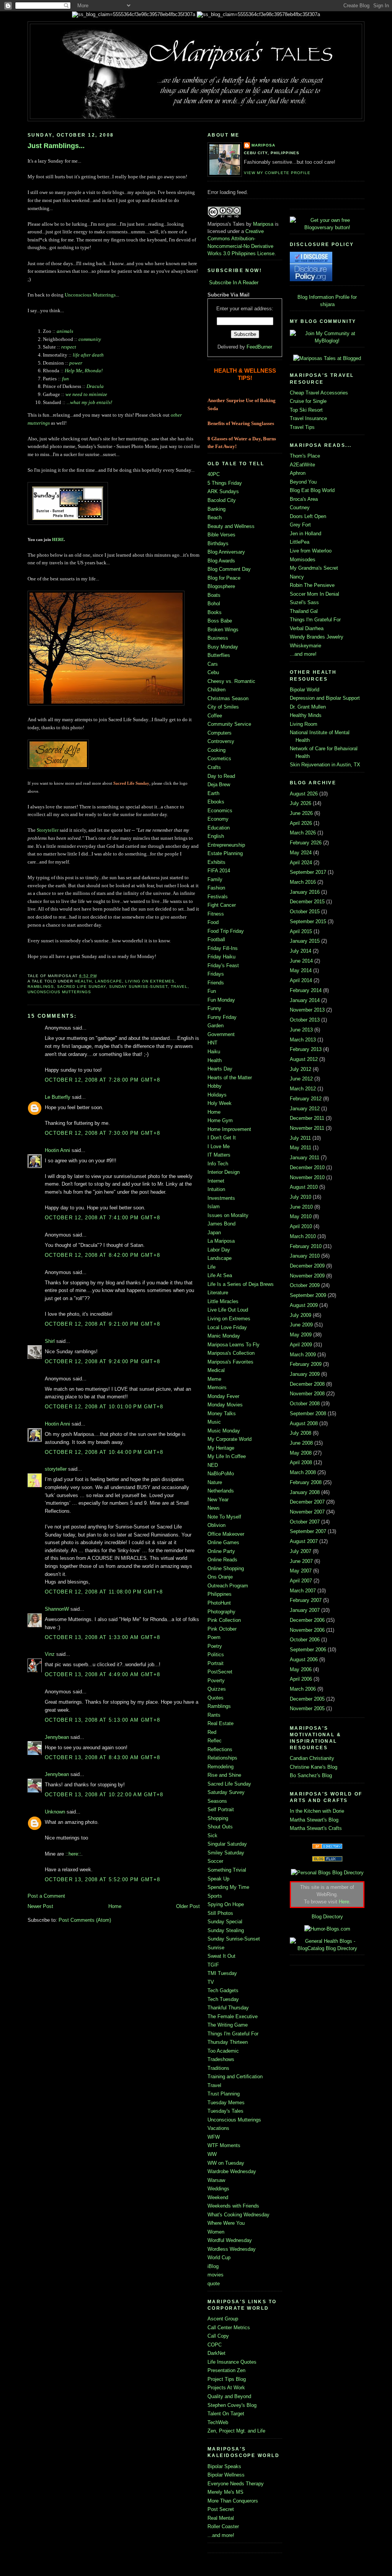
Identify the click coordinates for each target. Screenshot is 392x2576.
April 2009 (301, 1345)
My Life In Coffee (227, 1456)
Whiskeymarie (305, 646)
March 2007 (303, 1591)
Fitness (216, 914)
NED (213, 1465)
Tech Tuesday (223, 1999)
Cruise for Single (308, 401)
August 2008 (304, 1423)
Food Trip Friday (226, 931)
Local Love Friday (227, 1327)
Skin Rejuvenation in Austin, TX (325, 765)
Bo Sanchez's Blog (311, 1775)
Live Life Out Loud (228, 1310)
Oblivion (216, 1525)
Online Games (223, 1542)
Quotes (216, 1698)
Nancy (297, 577)
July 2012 (301, 1069)
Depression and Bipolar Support (325, 698)
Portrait (216, 1663)
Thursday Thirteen (228, 2042)
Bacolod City (222, 500)
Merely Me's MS (225, 2492)
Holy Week (220, 1103)
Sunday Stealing (226, 1930)
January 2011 (305, 1158)
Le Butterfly (58, 1097)
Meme (214, 1379)
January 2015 (305, 941)
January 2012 (305, 1109)
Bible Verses (221, 535)
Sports (215, 1896)
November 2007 (307, 1512)
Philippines (220, 1594)
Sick (212, 1835)
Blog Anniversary (226, 552)
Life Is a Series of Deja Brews (241, 1284)
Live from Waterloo (311, 551)
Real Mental (221, 2518)
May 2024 (301, 853)
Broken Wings (223, 630)
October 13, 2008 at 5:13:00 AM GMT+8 (102, 1720)
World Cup (219, 2257)
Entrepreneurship (226, 845)
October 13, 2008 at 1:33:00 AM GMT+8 (102, 1637)
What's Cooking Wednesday (238, 2215)
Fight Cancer (222, 905)
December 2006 (307, 1620)
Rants (214, 1715)
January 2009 (305, 1374)
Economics (220, 811)
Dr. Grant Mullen (308, 707)
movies (216, 2275)
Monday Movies (225, 1405)
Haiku (214, 1052)
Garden (216, 1026)
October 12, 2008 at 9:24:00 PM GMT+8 (102, 1361)
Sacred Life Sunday (82, 987)
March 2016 (303, 882)
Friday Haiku (221, 957)
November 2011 (307, 1128)
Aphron (298, 473)
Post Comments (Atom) (85, 1920)
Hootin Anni (57, 1150)
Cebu (213, 672)
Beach (215, 517)
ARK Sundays (223, 491)
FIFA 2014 (219, 871)
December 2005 (307, 1699)
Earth (213, 793)
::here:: (73, 1854)
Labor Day (219, 1250)
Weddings (218, 2189)
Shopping (218, 1818)
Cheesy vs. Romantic (231, 681)
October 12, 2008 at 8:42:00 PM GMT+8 (102, 1255)
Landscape (109, 981)
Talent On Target (226, 2414)
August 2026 (304, 794)
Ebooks (216, 802)
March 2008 (303, 1472)
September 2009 (308, 1295)
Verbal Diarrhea (307, 628)
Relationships (222, 1758)
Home (115, 1906)
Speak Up (218, 1879)
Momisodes (303, 560)
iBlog (213, 2266)
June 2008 (301, 1443)
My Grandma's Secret (314, 568)
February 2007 (306, 1600)
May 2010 (301, 1216)
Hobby (215, 1086)
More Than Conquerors (233, 2501)
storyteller (56, 1469)
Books (215, 612)
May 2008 (301, 1453)
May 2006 (301, 1669)
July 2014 (301, 951)
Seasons (217, 1801)
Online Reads (222, 1560)
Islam (214, 1207)
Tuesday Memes (226, 2103)
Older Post (188, 1906)
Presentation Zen (226, 2370)
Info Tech (218, 1164)
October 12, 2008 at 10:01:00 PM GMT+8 (104, 1407)
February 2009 (306, 1364)
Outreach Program (228, 1586)
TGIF (213, 1965)
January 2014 (305, 1000)
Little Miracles (223, 1301)
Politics (216, 1655)
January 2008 (305, 1492)
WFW (214, 2137)
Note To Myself (224, 1517)
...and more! (221, 2535)
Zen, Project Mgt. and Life (236, 2431)
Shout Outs (220, 1827)
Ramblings (41, 987)
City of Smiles (223, 707)
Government (221, 1034)
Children (216, 690)
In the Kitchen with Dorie (317, 1811)
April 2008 (301, 1462)
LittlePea (300, 542)
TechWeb (218, 2422)
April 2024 (301, 863)
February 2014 (306, 990)
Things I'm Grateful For (233, 2034)
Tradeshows (221, 2059)
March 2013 (303, 1040)
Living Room (304, 724)
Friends (216, 983)
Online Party (221, 1551)
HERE (58, 539)
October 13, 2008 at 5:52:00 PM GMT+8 (102, 1879)
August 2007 (304, 1541)
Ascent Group (223, 2319)
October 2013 (305, 1020)
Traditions (218, 2068)
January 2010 (305, 1256)
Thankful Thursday (228, 2008)
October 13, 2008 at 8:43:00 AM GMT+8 (102, 1757)
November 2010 (307, 1177)
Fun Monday (221, 1000)
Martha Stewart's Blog (314, 1820)
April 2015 (301, 931)
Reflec (215, 1741)
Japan (214, 1233)
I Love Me (219, 1146)
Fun (212, 991)
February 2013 (306, 1049)
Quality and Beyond (229, 2396)
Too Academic (223, 2051)
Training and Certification (235, 2077)
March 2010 (303, 1236)
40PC (214, 474)
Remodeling (220, 1767)
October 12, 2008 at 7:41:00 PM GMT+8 (102, 1218)
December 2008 (307, 1384)
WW (212, 2154)
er (57, 830)
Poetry (215, 1646)
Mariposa (263, 145)
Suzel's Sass (304, 602)
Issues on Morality (228, 1215)
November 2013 (307, 1010)
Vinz (50, 1654)
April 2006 (301, 1679)
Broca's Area (304, 499)
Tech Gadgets (223, 1990)
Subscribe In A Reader (234, 283)
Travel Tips (302, 427)
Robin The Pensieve (312, 585)
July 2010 (301, 1197)
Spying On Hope (226, 1904)
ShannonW (57, 1609)
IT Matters (219, 1155)
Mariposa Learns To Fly (234, 1345)
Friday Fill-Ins (223, 948)
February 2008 (306, 1482)
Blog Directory (327, 1917)
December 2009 (307, 1266)
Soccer (215, 1861)
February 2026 (306, 843)
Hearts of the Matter (230, 1078)
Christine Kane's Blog (314, 1767)
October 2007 (305, 1522)
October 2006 (305, 1640)
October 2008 (305, 1404)
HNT (212, 1043)
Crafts (214, 767)
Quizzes (217, 1689)
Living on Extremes (150, 981)
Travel (179, 987)
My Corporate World (229, 1439)
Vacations (218, 2128)
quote (214, 2284)
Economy (218, 819)
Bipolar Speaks (224, 2466)
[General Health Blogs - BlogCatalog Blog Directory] (327, 1948)
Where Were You (226, 2223)
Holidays (217, 1095)
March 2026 (303, 833)
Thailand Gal (304, 611)
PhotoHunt (219, 1603)
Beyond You (303, 482)
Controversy (221, 741)
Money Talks (222, 1413)
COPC (215, 2345)
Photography (221, 1612)
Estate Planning (225, 853)
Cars (213, 664)
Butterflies (219, 655)
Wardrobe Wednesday (232, 2171)
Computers (220, 733)
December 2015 (307, 902)
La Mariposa (221, 1241)
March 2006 (303, 1689)
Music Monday (224, 1431)
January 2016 (305, 892)
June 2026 (301, 813)
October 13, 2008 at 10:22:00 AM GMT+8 (104, 1795)
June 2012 (301, 1079)
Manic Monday (224, 1336)
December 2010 (307, 1167)
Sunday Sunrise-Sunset (138, 987)
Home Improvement (229, 1129)
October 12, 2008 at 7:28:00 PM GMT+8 (102, 1080)
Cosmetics (219, 758)
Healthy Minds (306, 715)
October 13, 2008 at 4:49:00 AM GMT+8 (102, 1674)
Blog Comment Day (229, 569)
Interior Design (224, 1172)
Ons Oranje (220, 1577)
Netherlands (221, 1491)
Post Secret (221, 2509)
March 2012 (303, 1089)
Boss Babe (220, 621)
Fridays (216, 974)
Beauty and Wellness (231, 526)
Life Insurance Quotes (232, 2362)
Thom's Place (305, 456)
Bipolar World (305, 690)
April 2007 (301, 1581)
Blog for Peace (224, 578)
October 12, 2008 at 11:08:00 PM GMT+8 (104, 1592)
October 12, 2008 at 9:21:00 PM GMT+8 (102, 1324)
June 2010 (301, 1207)
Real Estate (220, 1723)
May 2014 (301, 970)
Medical (216, 1370)
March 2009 (303, 1355)
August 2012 (304, 1059)
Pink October (222, 1629)
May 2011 (301, 1148)
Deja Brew (219, 785)
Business (218, 638)
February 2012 (306, 1099)
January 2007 (305, 1610)
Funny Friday (222, 1017)
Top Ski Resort (306, 410)
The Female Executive (233, 2016)
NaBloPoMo (221, 1474)
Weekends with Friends (233, 2206)
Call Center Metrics (229, 2328)
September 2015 (308, 921)
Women (216, 2232)
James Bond (221, 1224)
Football (216, 939)
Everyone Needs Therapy (236, 2484)
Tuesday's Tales (225, 2111)
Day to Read (221, 776)
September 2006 (308, 1650)
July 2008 (301, 1433)
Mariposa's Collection (231, 1353)
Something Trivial (227, 1870)
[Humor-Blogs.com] (327, 1929)
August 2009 (304, 1305)
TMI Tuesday (222, 1973)
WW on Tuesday (226, 2163)
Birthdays (218, 543)
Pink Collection (224, 1620)
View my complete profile (277, 173)
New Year (218, 1500)
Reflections (220, 1749)
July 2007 (301, 1551)
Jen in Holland (305, 534)
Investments (221, 1198)
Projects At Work (226, 2388)
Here (344, 1902)
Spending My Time (228, 1887)
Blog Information (316, 297)
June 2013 (301, 1030)
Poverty (216, 1681)
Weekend (218, 2197)
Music (214, 1422)
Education (219, 828)
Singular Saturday (227, 1844)
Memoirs (217, 1387)
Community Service (229, 724)
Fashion (216, 888)
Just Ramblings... (56, 146)
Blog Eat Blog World (312, 490)
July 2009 (301, 1315)
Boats (214, 595)
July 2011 (300, 1138)
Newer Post (40, 1906)
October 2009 (305, 1285)
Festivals (218, 897)
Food (213, 922)
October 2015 (305, 912)
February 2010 (306, 1246)
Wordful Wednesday (230, 2240)
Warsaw (216, 2180)
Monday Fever (223, 1396)
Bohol (214, 604)
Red (212, 1732)
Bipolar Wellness (226, 2475)
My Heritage (221, 1448)
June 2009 (301, 1325)
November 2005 (307, 1708)
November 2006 (307, 1630)
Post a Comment (46, 1896)
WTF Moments (224, 2145)
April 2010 (301, 1226)
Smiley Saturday (226, 1853)
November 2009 (307, 1276)
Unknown (55, 1812)
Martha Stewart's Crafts (316, 1828)
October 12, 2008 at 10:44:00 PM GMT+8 (104, 1452)
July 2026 (301, 803)
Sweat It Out (221, 1956)
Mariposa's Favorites (230, 1362)
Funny (214, 1008)
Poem (214, 1637)
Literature (218, 1293)
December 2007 (307, 1502)
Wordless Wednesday (232, 2249)
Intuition (216, 1189)
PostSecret (220, 1672)
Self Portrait (221, 1809)
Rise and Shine (224, 1775)
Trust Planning (224, 2094)
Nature (215, 1482)
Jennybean (57, 1737)
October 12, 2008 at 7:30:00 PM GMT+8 (102, 1133)
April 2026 (301, 823)
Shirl (50, 1341)
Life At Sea (220, 1275)
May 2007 (301, 1571)
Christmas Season (228, 698)
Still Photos (220, 1913)
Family (215, 879)
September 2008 (308, 1413)
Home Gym (220, 1120)
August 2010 (304, 1187)
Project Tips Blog (227, 2379)
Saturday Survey (226, 1792)
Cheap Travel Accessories (319, 393)
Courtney (300, 508)
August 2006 (304, 1659)
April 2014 (301, 980)
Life (212, 1267)
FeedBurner (259, 347)
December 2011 (307, 1118)
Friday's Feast (223, 965)
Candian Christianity (312, 1758)
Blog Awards (221, 561)
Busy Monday (223, 647)
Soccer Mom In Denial (314, 594)
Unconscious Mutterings (90, 295)
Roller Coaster (223, 2526)
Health (83, 981)
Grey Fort (300, 525)
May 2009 (301, 1335)
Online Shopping (226, 1568)
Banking (216, 509)
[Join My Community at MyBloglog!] (327, 341)
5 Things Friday (225, 483)
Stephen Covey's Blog (232, 2405)
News (214, 1508)
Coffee (215, 716)
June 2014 (301, 961)
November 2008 (307, 1394)
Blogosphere (221, 586)
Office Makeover (226, 1534)
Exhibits (216, 862)
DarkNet (216, 2353)
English (216, 836)
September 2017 (308, 872)
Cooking (216, 750)
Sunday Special (225, 1922)
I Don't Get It (222, 1138)
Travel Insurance (308, 418)
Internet (216, 1181)
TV (211, 1982)
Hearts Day (220, 1069)
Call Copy (218, 2336)
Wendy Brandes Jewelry (317, 637)
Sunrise (216, 1948)
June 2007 (301, 1561)
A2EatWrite (302, 465)
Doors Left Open (308, 516)
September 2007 (308, 1531)
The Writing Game (228, 2025)
